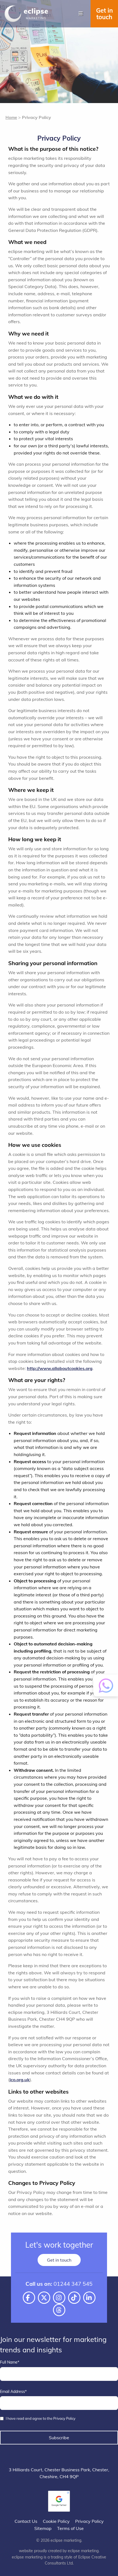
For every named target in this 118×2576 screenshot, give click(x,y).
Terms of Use (70, 2528)
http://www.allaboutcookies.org (60, 1368)
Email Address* (13, 2392)
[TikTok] (74, 2298)
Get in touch (104, 14)
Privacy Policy (89, 2521)
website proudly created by (59, 2551)
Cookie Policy (56, 2521)
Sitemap (43, 2528)
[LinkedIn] (89, 2298)
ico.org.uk (20, 2080)
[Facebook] (29, 2298)
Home (11, 117)
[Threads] (59, 2310)
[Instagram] (59, 2298)
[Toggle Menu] (81, 14)
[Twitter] (44, 2298)
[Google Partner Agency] (59, 2501)
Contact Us (26, 2521)
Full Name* (10, 2362)
